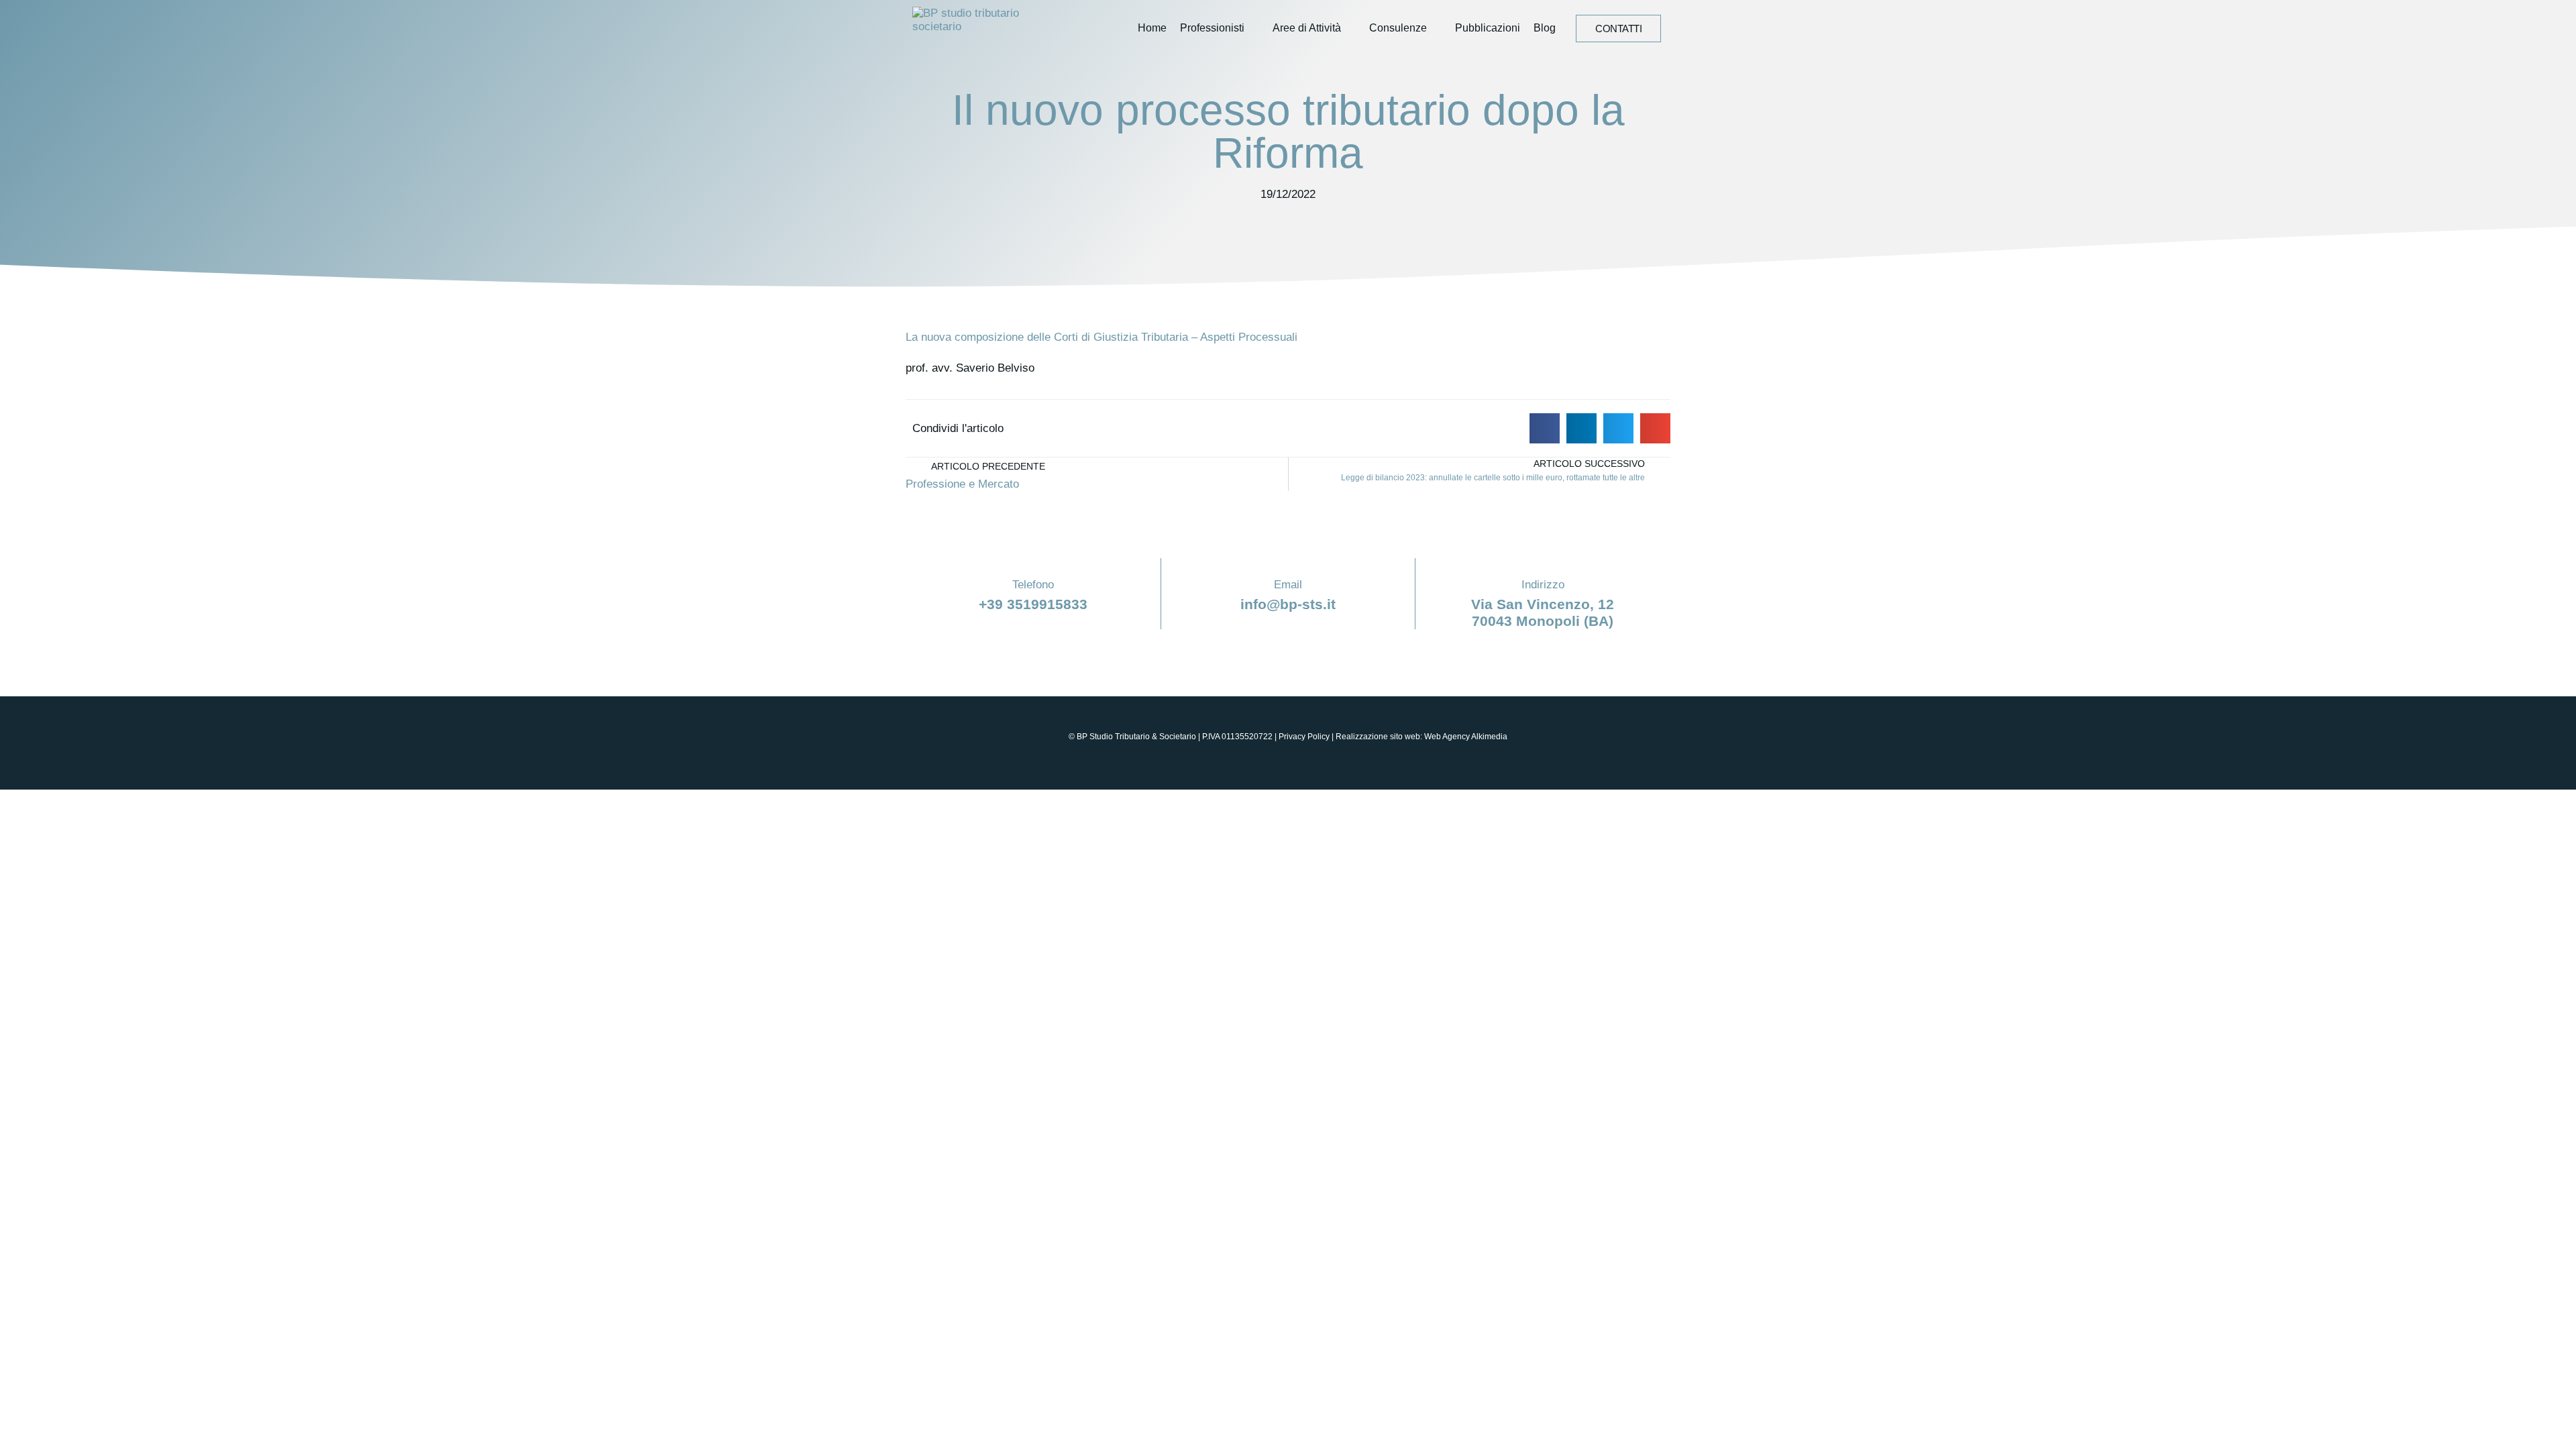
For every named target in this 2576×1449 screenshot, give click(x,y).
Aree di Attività (1307, 28)
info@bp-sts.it (1288, 604)
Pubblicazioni (1488, 28)
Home (1152, 28)
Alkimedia (1489, 737)
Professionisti (1212, 28)
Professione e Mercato (962, 484)
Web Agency (1447, 737)
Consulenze (1398, 28)
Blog (1545, 28)
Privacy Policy (1304, 737)
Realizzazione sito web (1378, 737)
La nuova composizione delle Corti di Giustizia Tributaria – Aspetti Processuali (1102, 337)
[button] (1545, 428)
